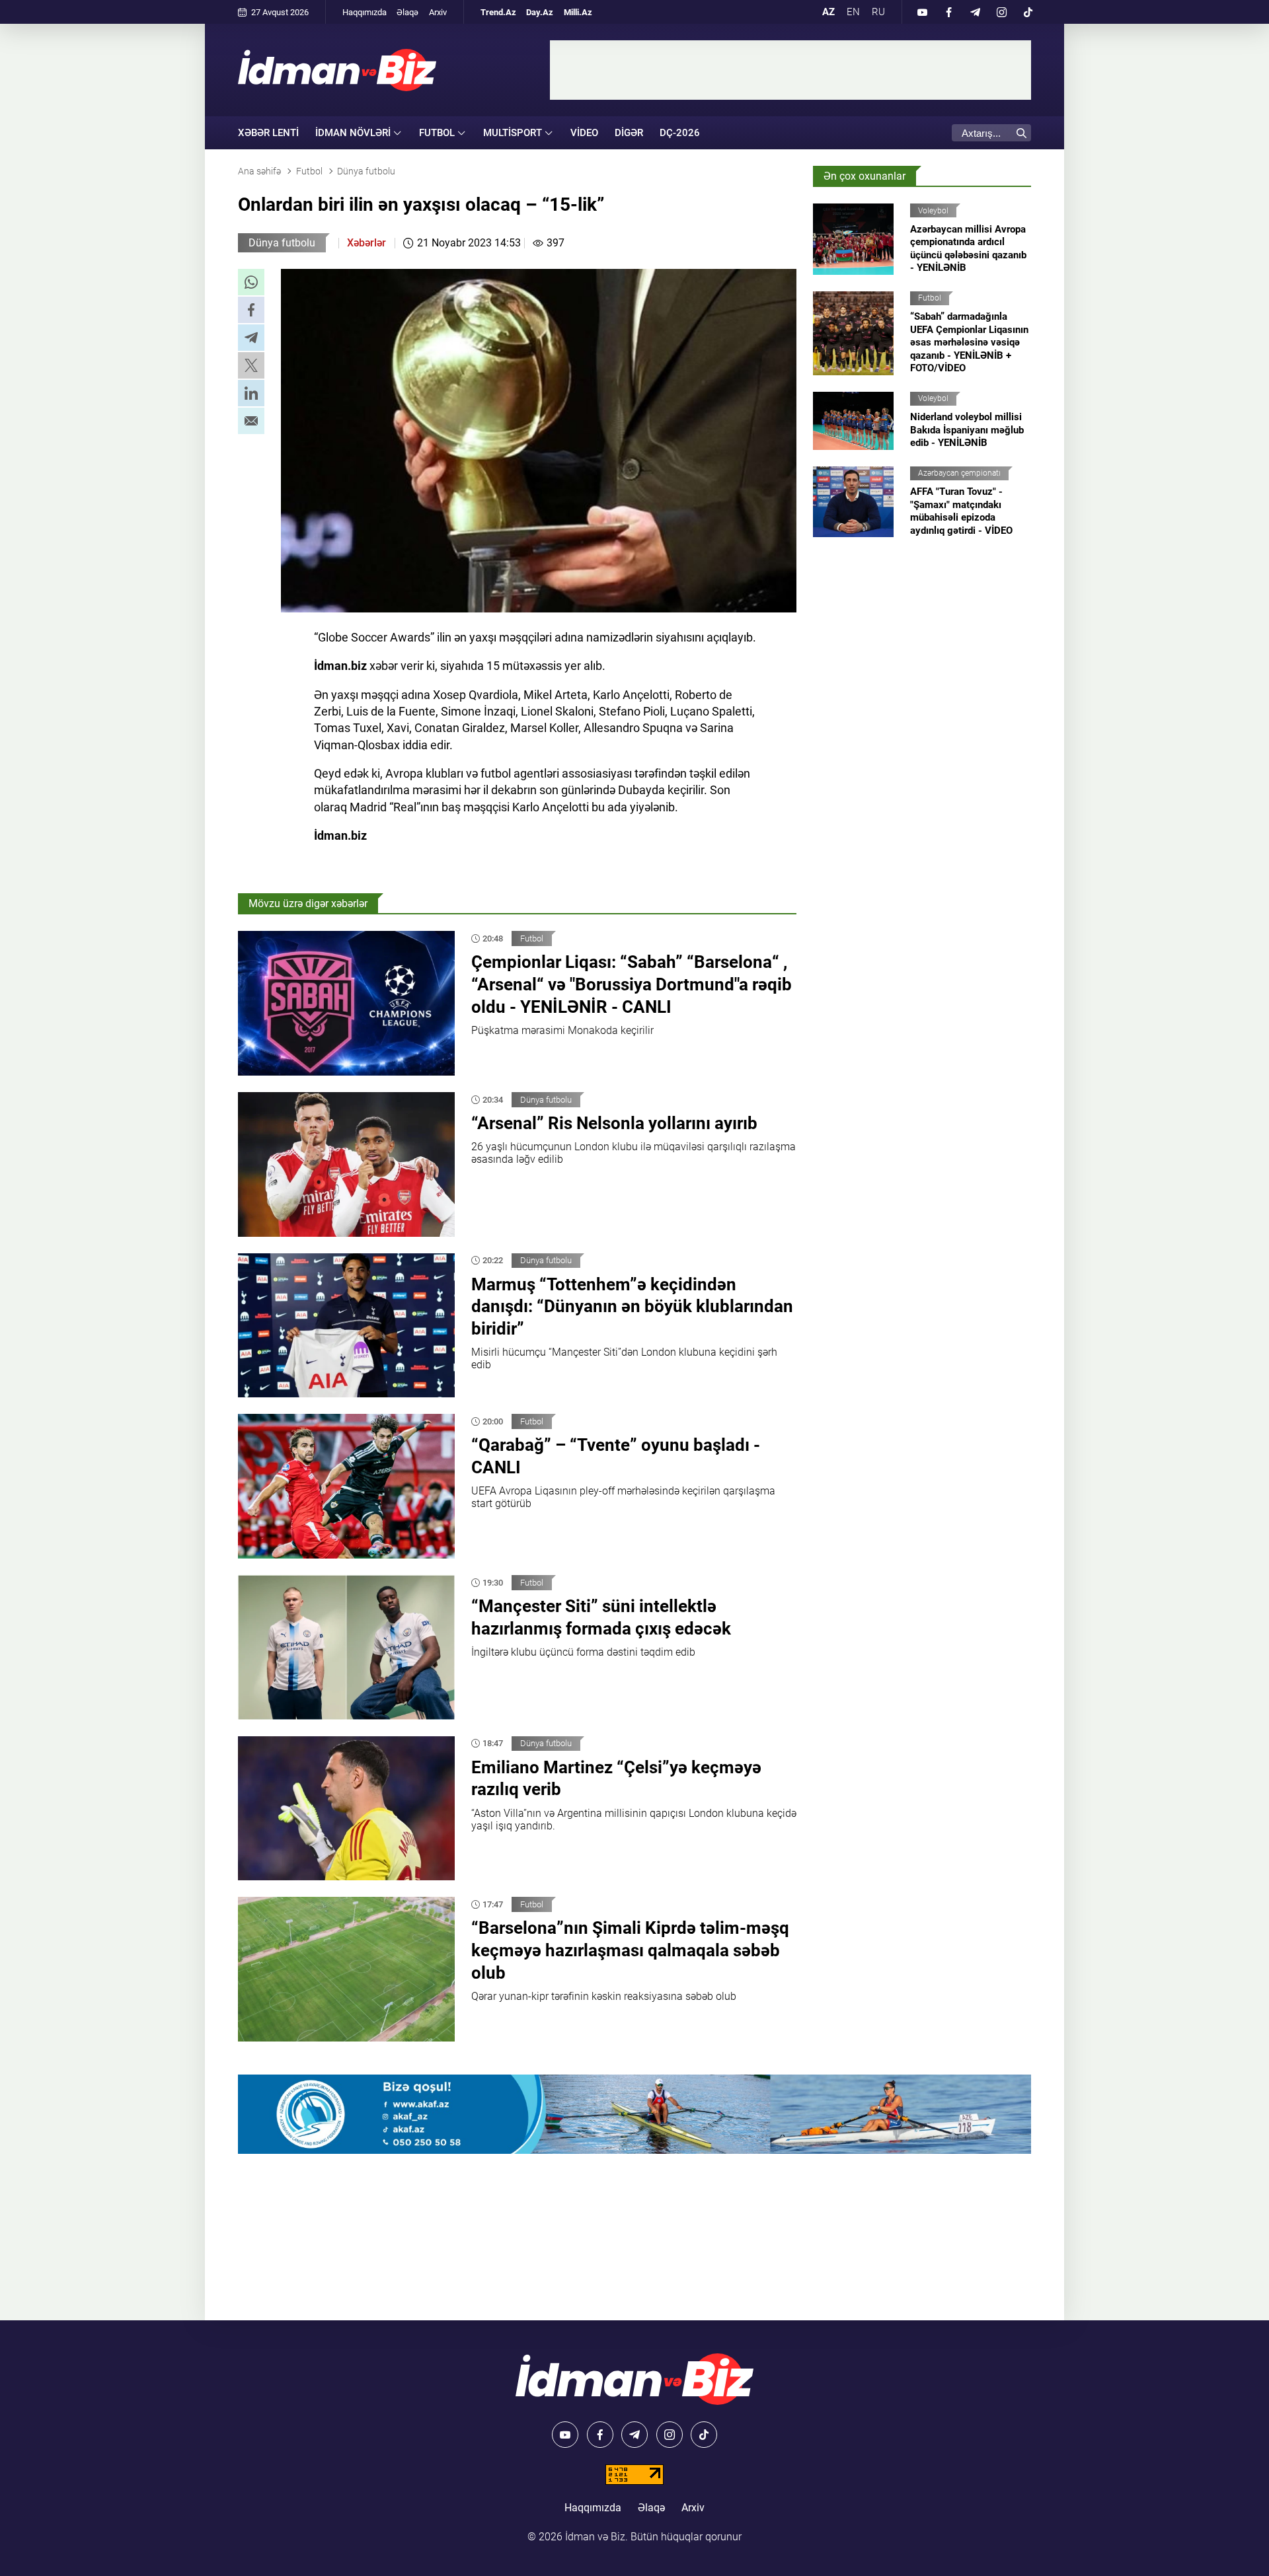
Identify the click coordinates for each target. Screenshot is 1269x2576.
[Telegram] (975, 12)
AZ (828, 12)
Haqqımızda (365, 12)
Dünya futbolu (282, 243)
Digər (629, 133)
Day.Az (540, 12)
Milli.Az (578, 12)
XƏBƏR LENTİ (268, 133)
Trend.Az (498, 12)
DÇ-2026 (680, 133)
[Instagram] (1001, 12)
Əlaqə (407, 12)
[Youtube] (922, 12)
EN (853, 12)
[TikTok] (1028, 12)
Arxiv (438, 12)
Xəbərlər (366, 243)
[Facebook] (948, 12)
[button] (251, 282)
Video (584, 133)
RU (878, 12)
